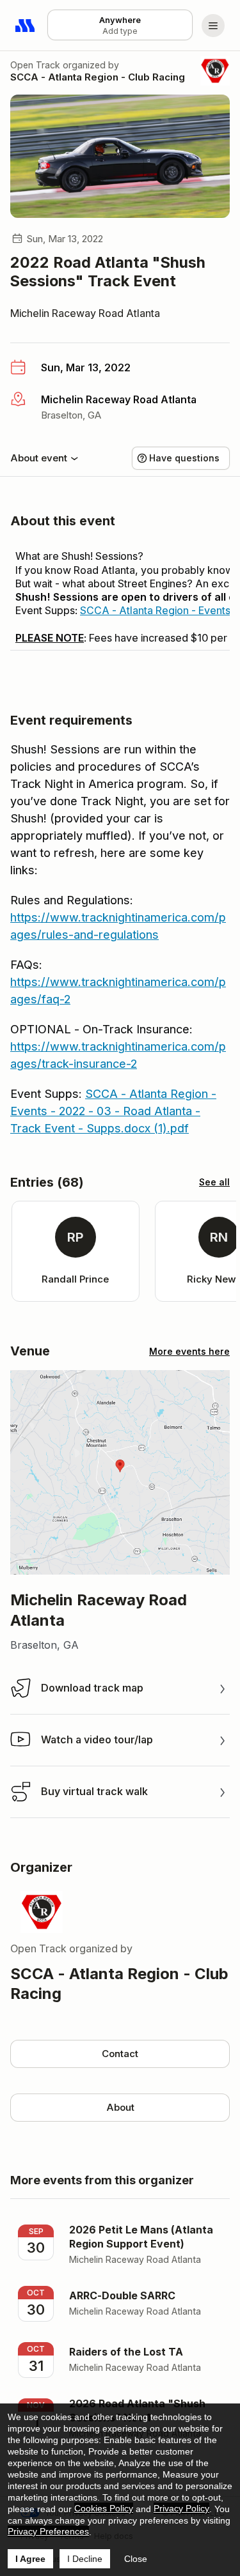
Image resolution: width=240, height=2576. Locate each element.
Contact (120, 2054)
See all (214, 1182)
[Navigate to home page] (26, 26)
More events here (189, 1351)
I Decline (85, 2559)
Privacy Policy (181, 2508)
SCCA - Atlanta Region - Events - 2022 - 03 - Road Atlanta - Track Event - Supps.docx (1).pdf (113, 1111)
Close (136, 2559)
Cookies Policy (104, 2508)
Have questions (184, 458)
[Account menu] (213, 26)
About (120, 2107)
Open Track (35, 65)
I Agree (30, 2559)
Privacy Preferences (48, 2531)
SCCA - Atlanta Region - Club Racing (98, 77)
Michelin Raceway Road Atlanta (85, 313)
